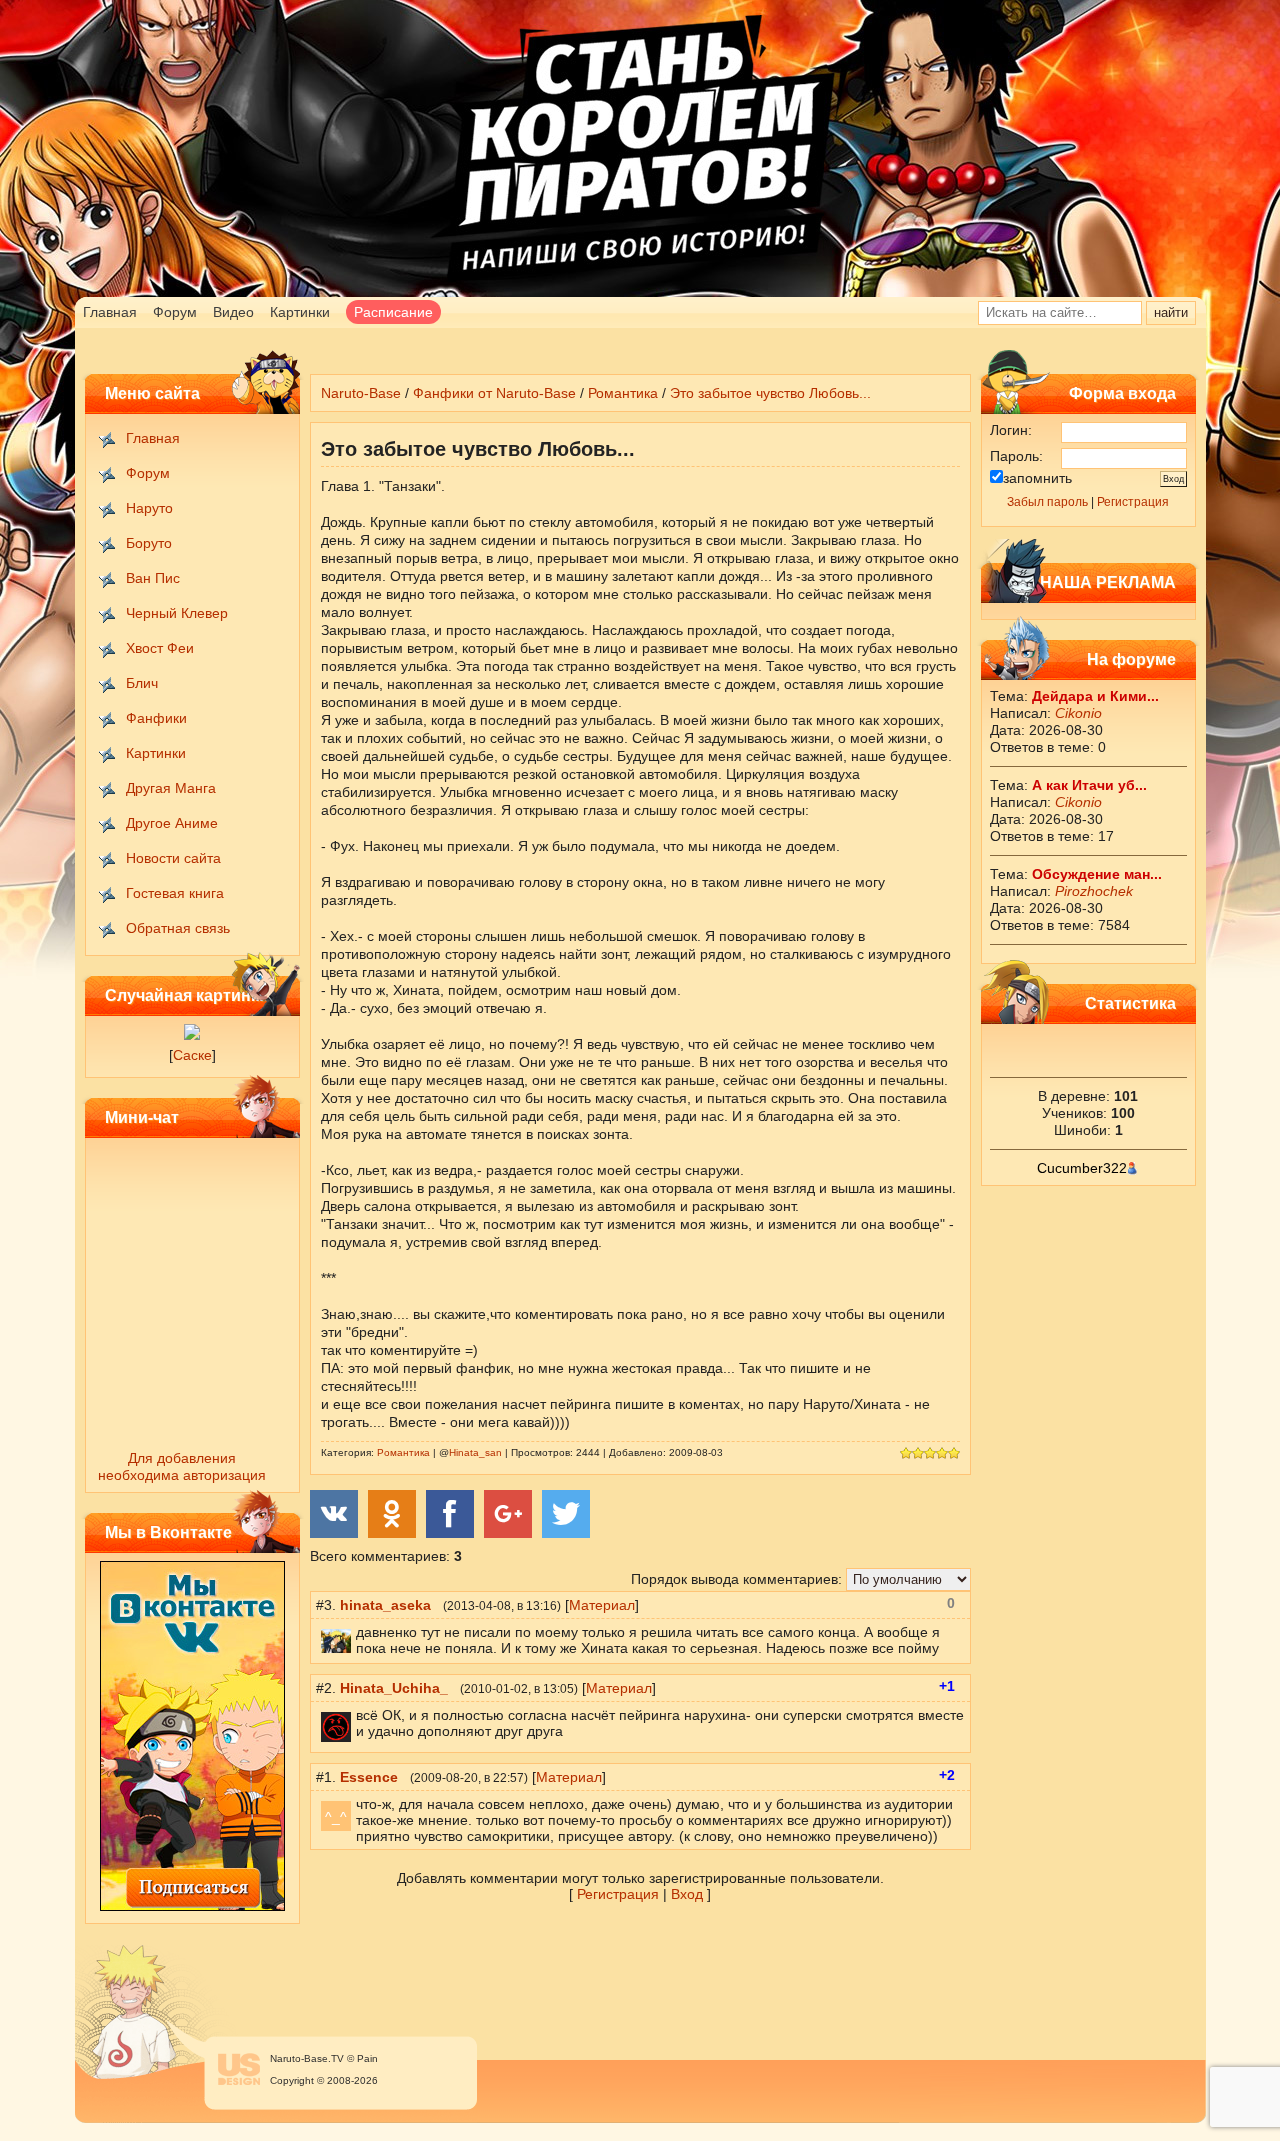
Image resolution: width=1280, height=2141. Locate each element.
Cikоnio (1078, 713)
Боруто (149, 543)
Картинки (300, 312)
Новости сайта (173, 858)
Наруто (149, 508)
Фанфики (156, 718)
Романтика (623, 393)
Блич (142, 683)
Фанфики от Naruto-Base (494, 393)
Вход (687, 1894)
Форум (175, 312)
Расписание (393, 312)
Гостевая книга (175, 893)
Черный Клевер (177, 613)
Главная (110, 312)
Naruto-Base (361, 393)
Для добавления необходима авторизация (182, 1466)
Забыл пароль (1047, 502)
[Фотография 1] (192, 1035)
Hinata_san (475, 1452)
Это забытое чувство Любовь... (770, 393)
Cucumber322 (1082, 1168)
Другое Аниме (172, 823)
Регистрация (1133, 502)
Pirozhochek (1094, 891)
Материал (602, 1605)
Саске (192, 1055)
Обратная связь (178, 928)
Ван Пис (153, 578)
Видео (233, 312)
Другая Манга (171, 788)
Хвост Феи (160, 648)
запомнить (1037, 478)
